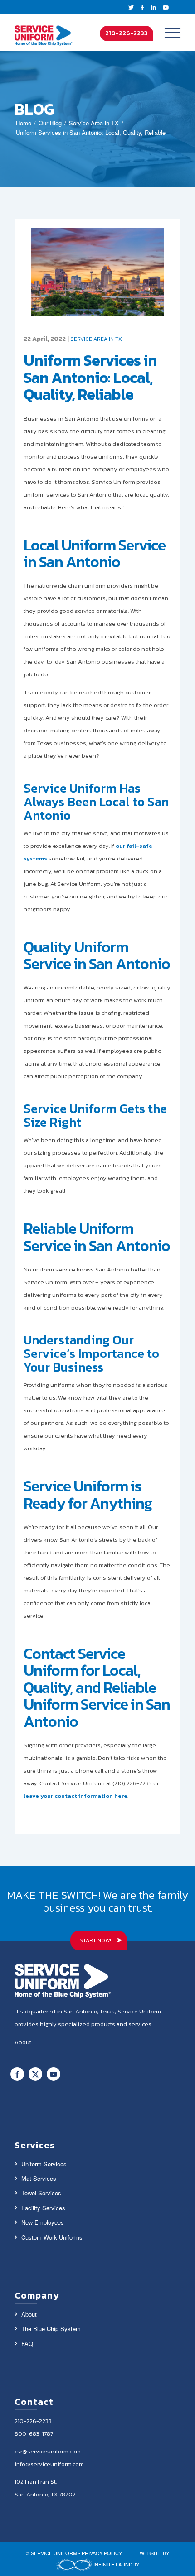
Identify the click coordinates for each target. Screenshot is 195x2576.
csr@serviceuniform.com (48, 2451)
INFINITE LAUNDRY (116, 2564)
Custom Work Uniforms (52, 2237)
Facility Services (43, 2208)
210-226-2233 (127, 33)
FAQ (27, 2344)
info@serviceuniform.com (49, 2464)
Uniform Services (44, 2164)
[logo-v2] (44, 33)
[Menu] (168, 33)
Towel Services (41, 2193)
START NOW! (95, 1940)
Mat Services (39, 2178)
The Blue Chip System (51, 2329)
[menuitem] (168, 33)
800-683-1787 (34, 2434)
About (29, 2314)
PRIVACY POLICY (102, 2553)
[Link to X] (35, 2074)
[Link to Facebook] (17, 2074)
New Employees (43, 2222)
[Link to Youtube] (54, 2074)
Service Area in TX (96, 339)
